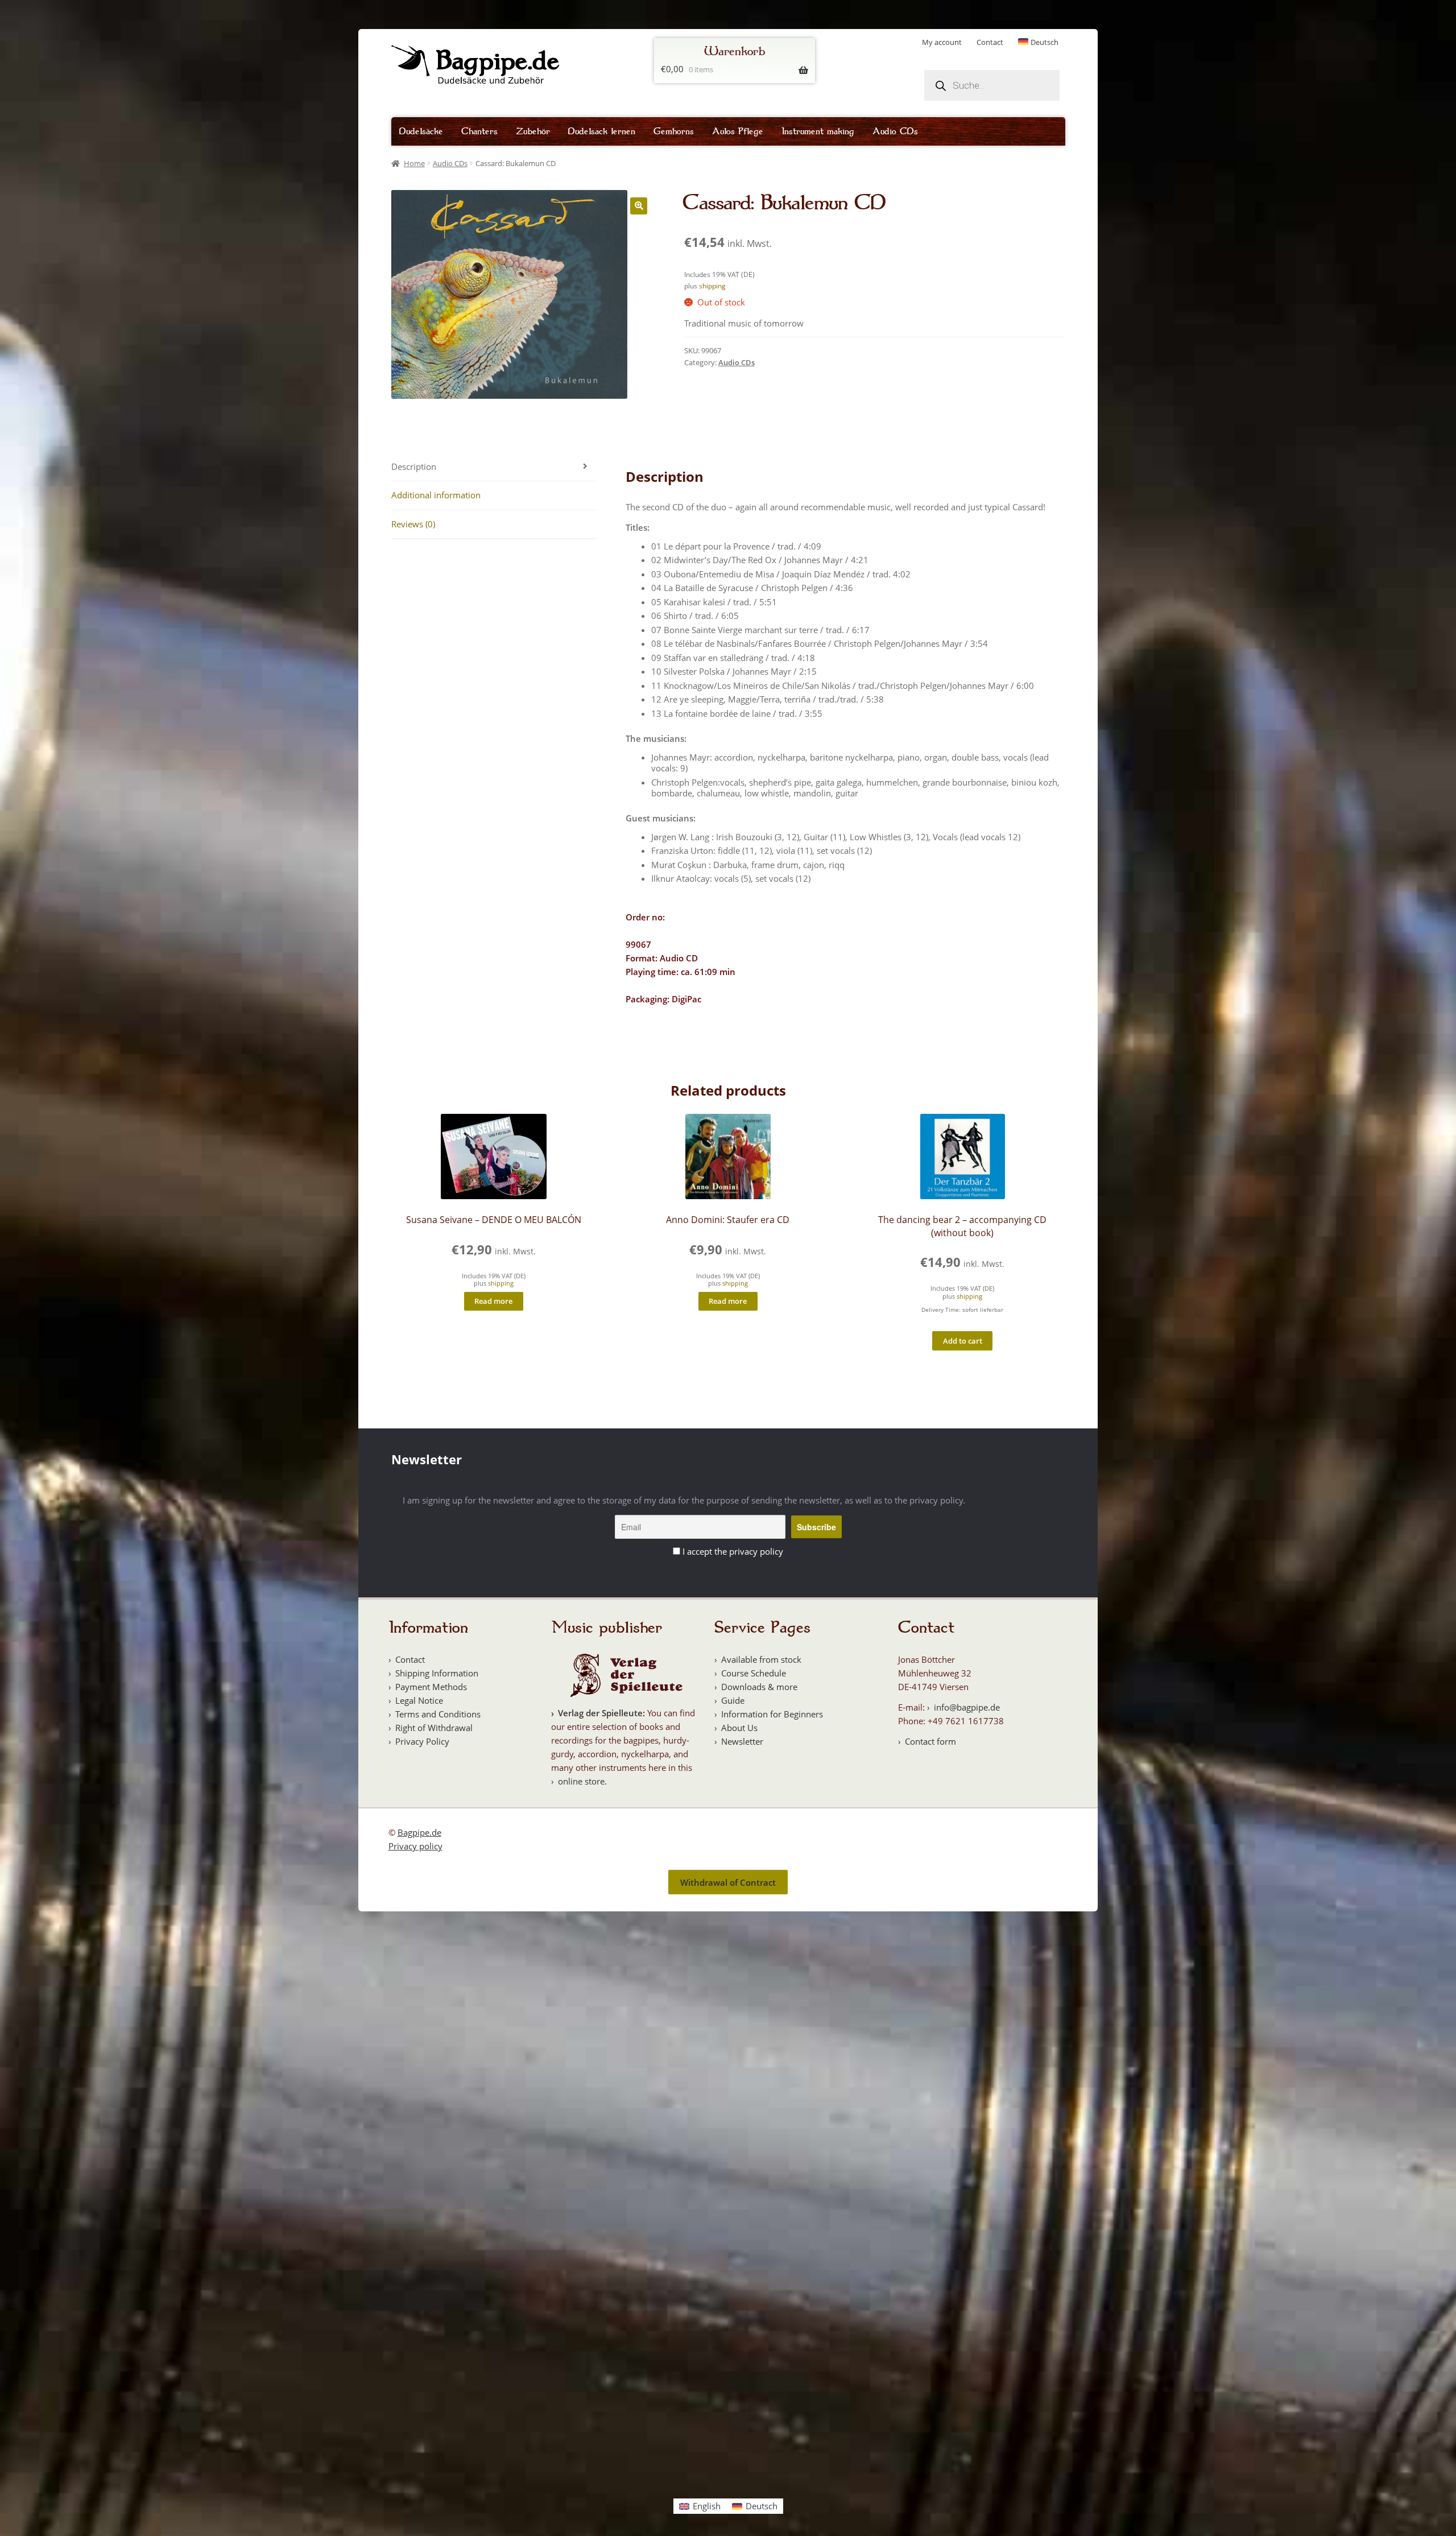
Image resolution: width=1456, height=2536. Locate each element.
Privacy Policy (422, 1741)
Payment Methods (431, 1687)
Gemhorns (674, 131)
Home (414, 163)
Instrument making (818, 131)
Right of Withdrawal (434, 1728)
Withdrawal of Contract (728, 1882)
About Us (739, 1728)
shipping (712, 286)
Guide (733, 1700)
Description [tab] (414, 466)
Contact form (930, 1741)
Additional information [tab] (436, 495)
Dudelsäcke (421, 131)
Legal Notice (419, 1700)
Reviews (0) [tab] (413, 524)
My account (942, 42)
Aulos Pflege (738, 131)
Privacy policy (415, 1846)
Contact (990, 42)
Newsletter (742, 1741)
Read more (493, 1301)
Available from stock (761, 1659)
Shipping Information (437, 1673)
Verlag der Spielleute (600, 1713)
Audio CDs (895, 131)
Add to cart (963, 1341)
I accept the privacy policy (733, 1551)
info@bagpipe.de (967, 1707)
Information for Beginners (772, 1714)
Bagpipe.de (419, 1832)
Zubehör (533, 131)
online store (581, 1781)
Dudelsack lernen (602, 131)
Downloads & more (759, 1687)
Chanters (479, 131)
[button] (639, 206)
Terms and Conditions (438, 1714)
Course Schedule (754, 1673)
